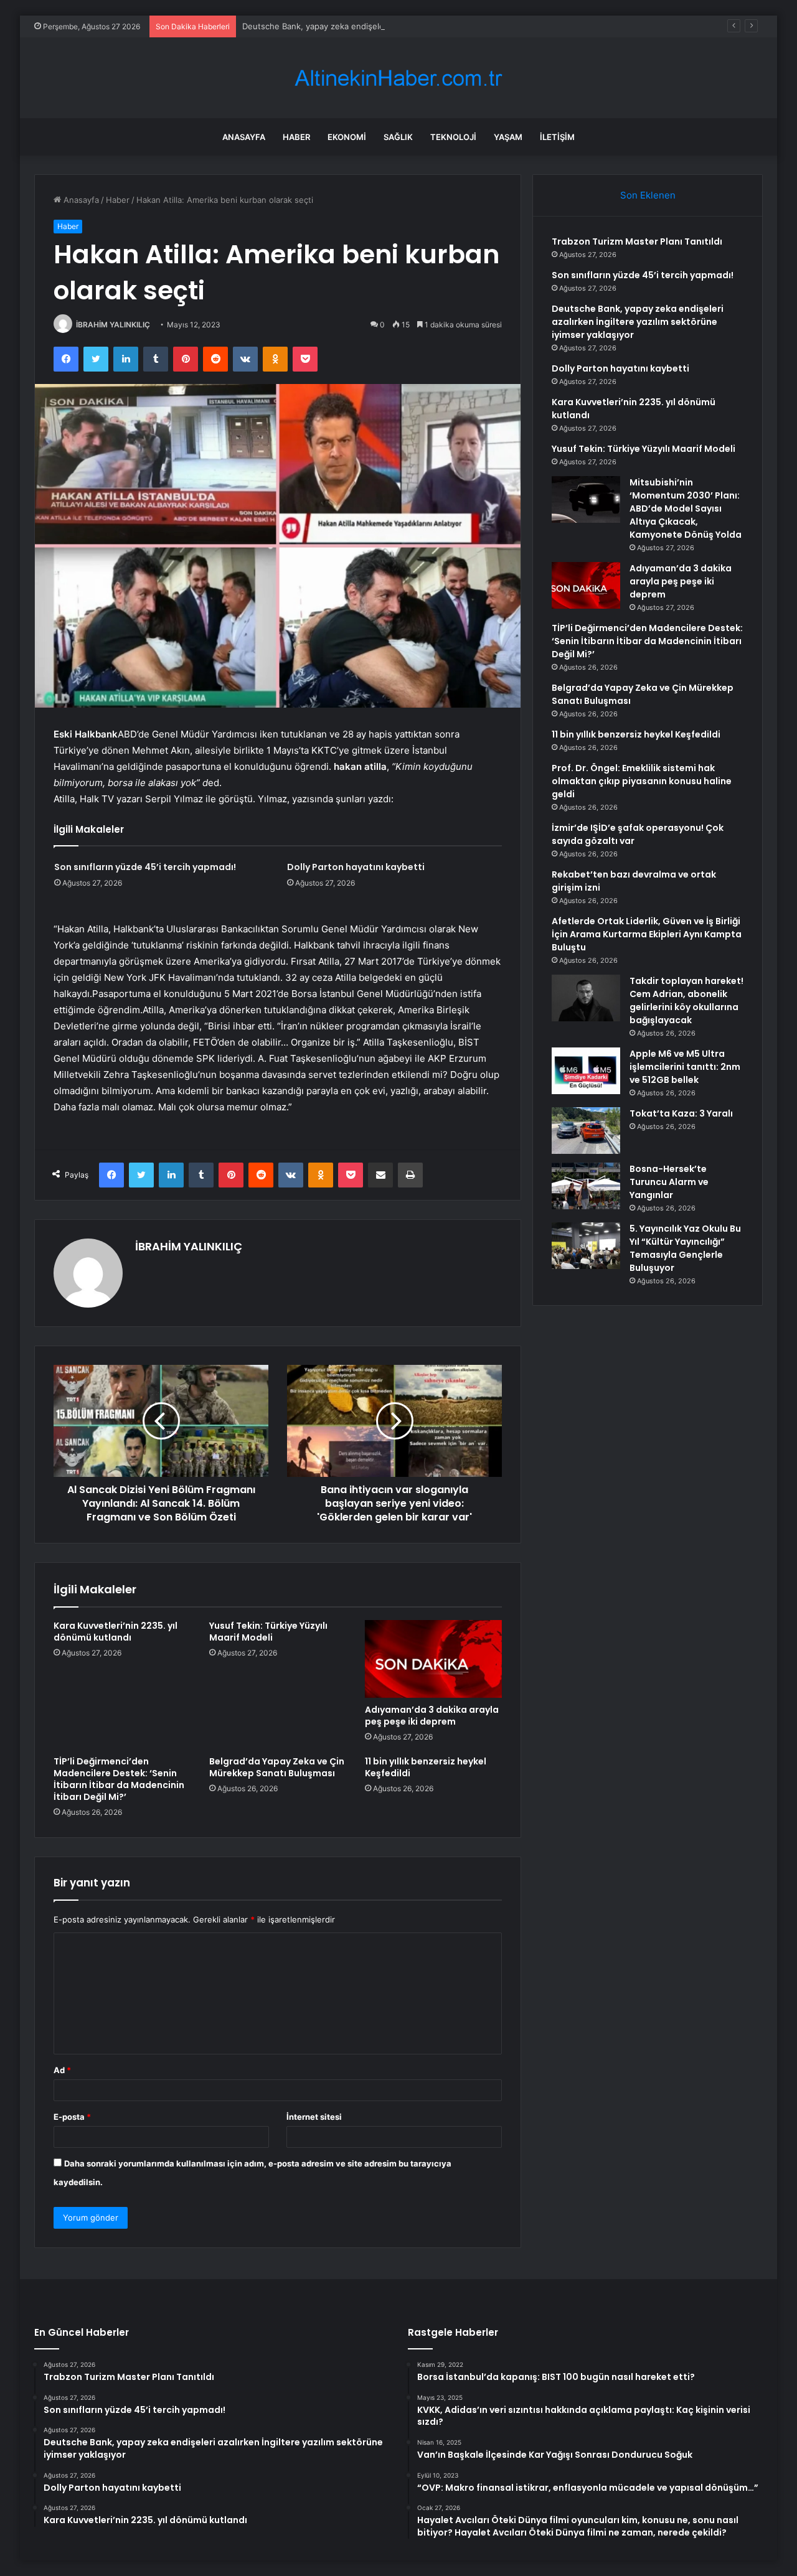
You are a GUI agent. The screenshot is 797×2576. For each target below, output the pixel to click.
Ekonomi (347, 137)
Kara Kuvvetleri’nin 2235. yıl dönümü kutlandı (116, 1632)
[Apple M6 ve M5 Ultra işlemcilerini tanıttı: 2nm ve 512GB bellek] (586, 1071)
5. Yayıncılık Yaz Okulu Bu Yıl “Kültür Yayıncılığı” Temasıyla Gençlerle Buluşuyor (685, 1248)
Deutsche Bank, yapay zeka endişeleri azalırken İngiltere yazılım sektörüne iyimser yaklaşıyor (422, 26)
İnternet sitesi (314, 2117)
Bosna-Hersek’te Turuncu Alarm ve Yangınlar (669, 1182)
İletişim (557, 137)
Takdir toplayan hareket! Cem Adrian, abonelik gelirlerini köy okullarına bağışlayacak (686, 1000)
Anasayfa (244, 137)
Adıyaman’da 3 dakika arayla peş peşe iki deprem (432, 1716)
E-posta (72, 2117)
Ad (62, 2070)
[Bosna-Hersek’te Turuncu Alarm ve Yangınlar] (586, 1186)
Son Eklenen (648, 195)
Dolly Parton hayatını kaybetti (356, 867)
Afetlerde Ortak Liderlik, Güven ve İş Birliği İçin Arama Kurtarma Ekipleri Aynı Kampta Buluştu (647, 934)
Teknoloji (453, 137)
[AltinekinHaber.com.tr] (398, 78)
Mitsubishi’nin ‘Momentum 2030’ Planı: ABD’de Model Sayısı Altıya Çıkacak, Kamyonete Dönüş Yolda (686, 508)
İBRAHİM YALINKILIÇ (113, 325)
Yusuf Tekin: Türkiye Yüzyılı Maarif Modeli (268, 1632)
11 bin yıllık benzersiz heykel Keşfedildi (426, 1767)
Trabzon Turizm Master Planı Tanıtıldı (637, 241)
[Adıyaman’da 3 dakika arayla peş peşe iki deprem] (433, 1659)
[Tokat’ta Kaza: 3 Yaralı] (586, 1131)
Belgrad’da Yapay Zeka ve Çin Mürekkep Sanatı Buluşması (277, 1767)
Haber (296, 137)
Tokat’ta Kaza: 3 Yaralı (681, 1113)
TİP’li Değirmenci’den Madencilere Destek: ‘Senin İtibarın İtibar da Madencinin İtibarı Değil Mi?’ (119, 1779)
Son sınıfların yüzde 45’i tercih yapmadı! (145, 867)
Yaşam (508, 137)
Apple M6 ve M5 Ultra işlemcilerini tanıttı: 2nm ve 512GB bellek (685, 1067)
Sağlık (398, 137)
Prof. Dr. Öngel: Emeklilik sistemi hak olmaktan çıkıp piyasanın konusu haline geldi (642, 781)
